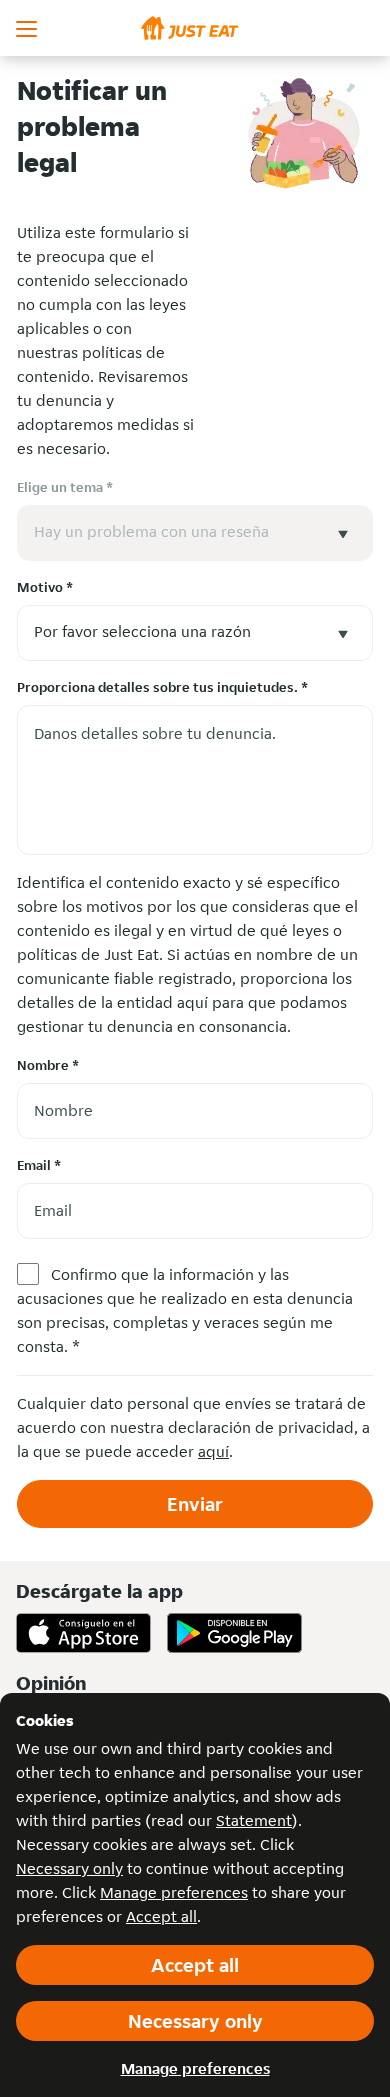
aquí (213, 1451)
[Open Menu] (28, 28)
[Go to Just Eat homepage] (195, 28)
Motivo (45, 587)
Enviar (195, 1504)
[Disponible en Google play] (234, 1633)
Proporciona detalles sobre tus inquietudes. (162, 687)
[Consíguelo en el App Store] (83, 1633)
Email (39, 1165)
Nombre (48, 1065)
